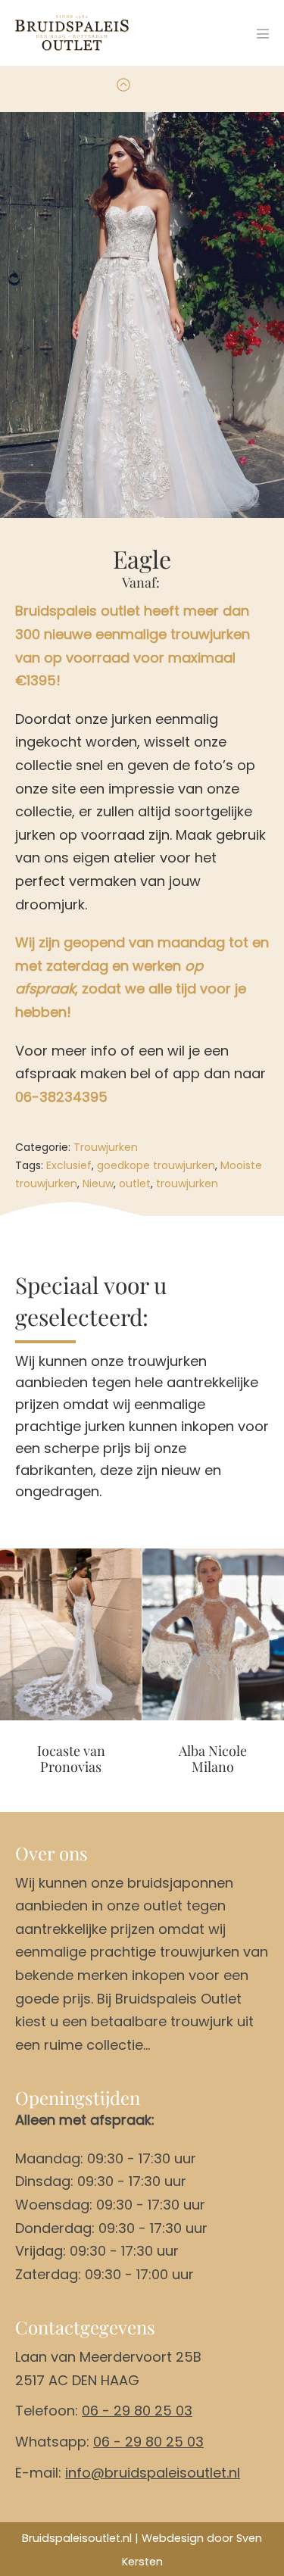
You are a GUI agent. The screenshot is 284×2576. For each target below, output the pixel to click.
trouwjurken (187, 1184)
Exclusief (69, 1165)
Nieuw (98, 1184)
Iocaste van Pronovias (71, 1759)
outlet (135, 1184)
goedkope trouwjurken (156, 1165)
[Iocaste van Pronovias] (71, 1634)
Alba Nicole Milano (213, 1759)
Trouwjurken (106, 1147)
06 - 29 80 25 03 (137, 2411)
